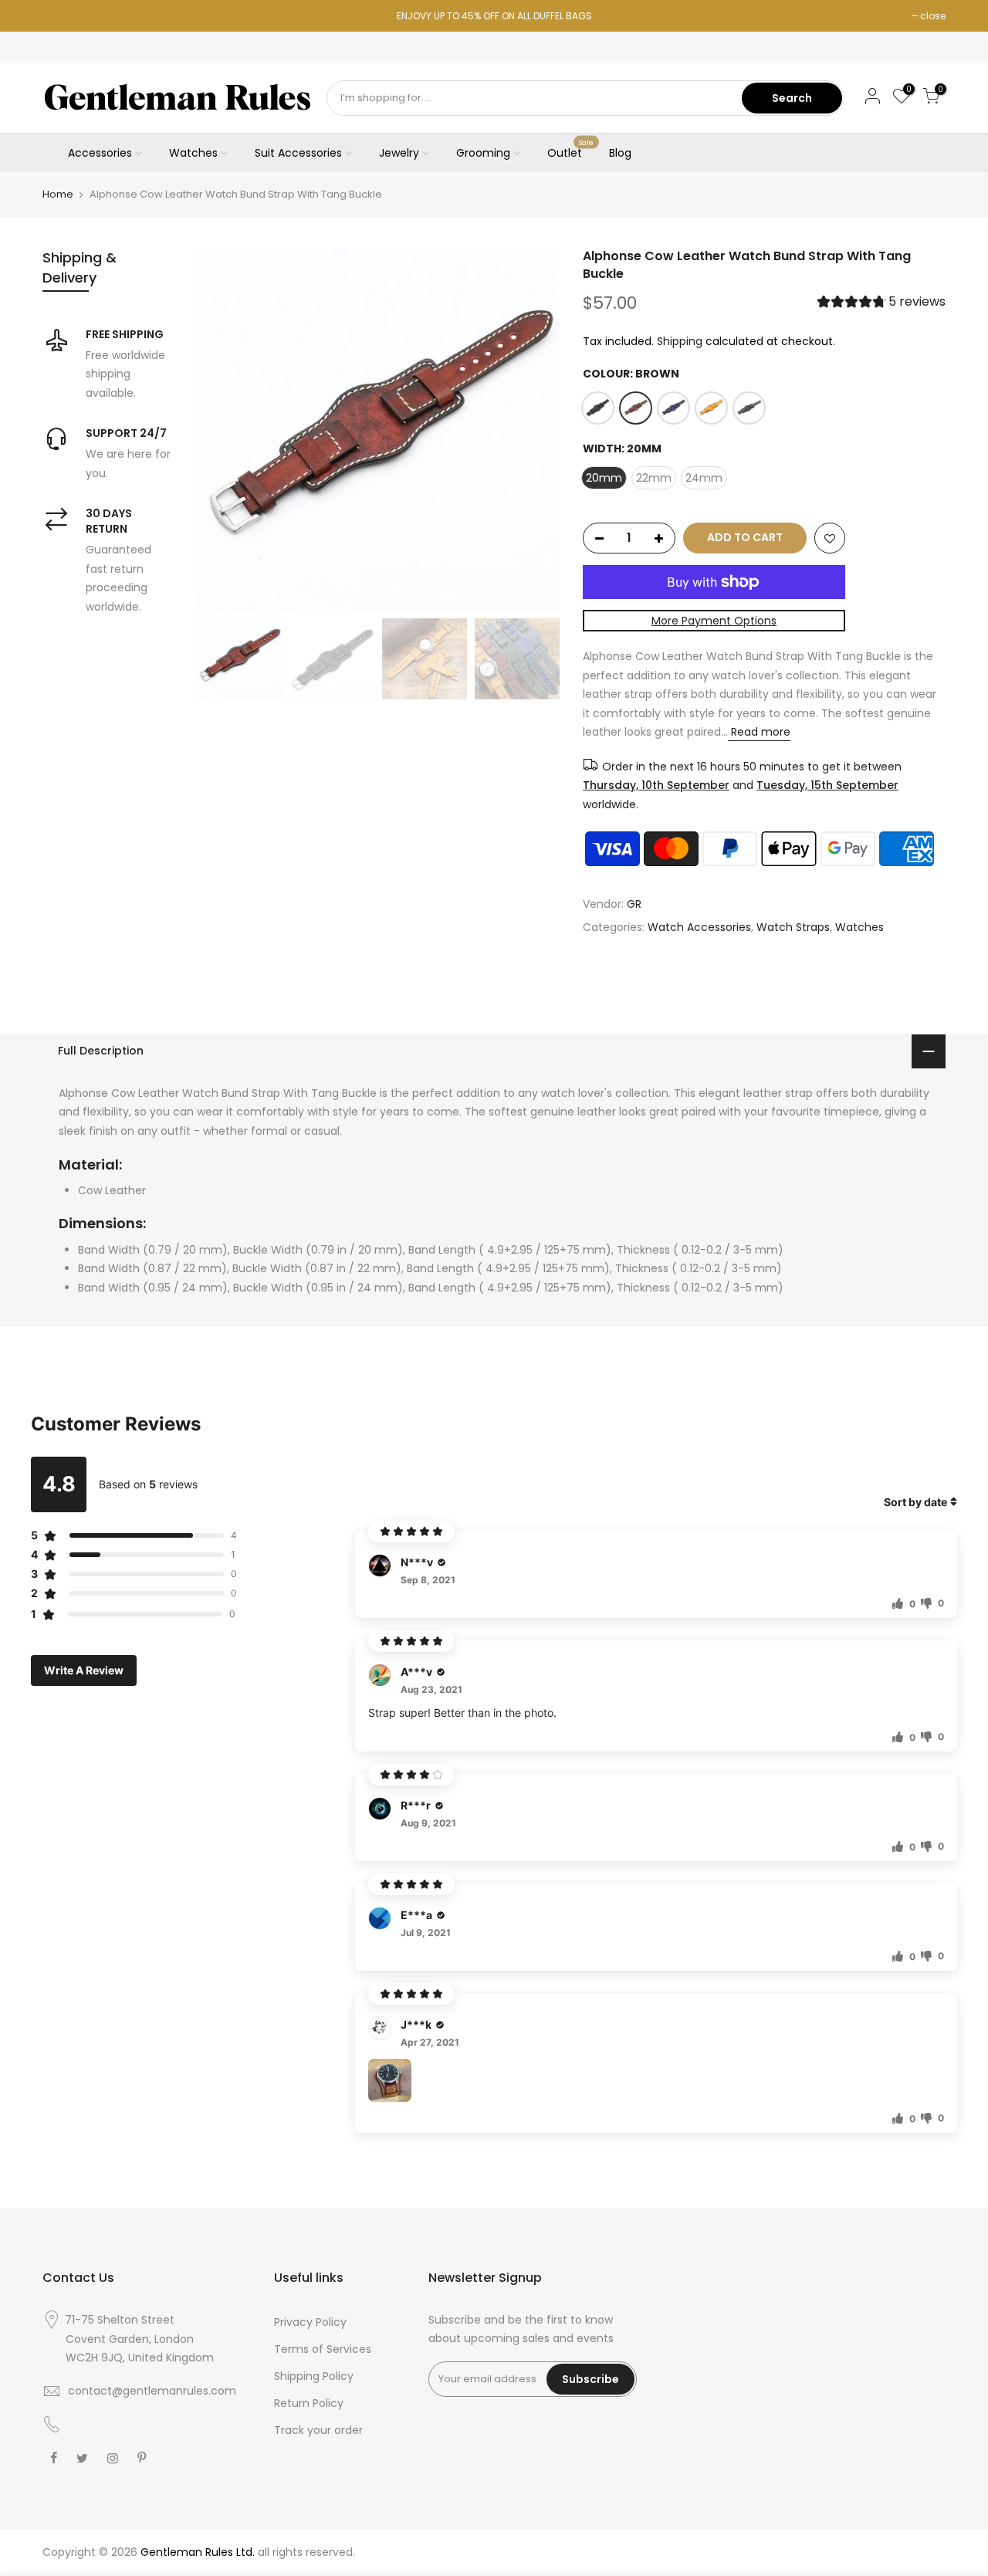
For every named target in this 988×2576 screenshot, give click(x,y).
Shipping (680, 341)
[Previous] (224, 429)
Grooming (483, 153)
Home (58, 195)
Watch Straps (793, 927)
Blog (620, 153)
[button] (881, 304)
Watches (193, 153)
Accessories (100, 153)
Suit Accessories (298, 153)
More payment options (714, 621)
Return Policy (309, 2403)
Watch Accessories (699, 927)
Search (792, 98)
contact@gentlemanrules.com (152, 2391)
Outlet (571, 150)
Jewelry (399, 153)
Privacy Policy (310, 2322)
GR (634, 904)
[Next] (533, 429)
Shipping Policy (314, 2376)
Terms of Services (323, 2349)
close (933, 16)
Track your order (318, 2430)
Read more (759, 732)
